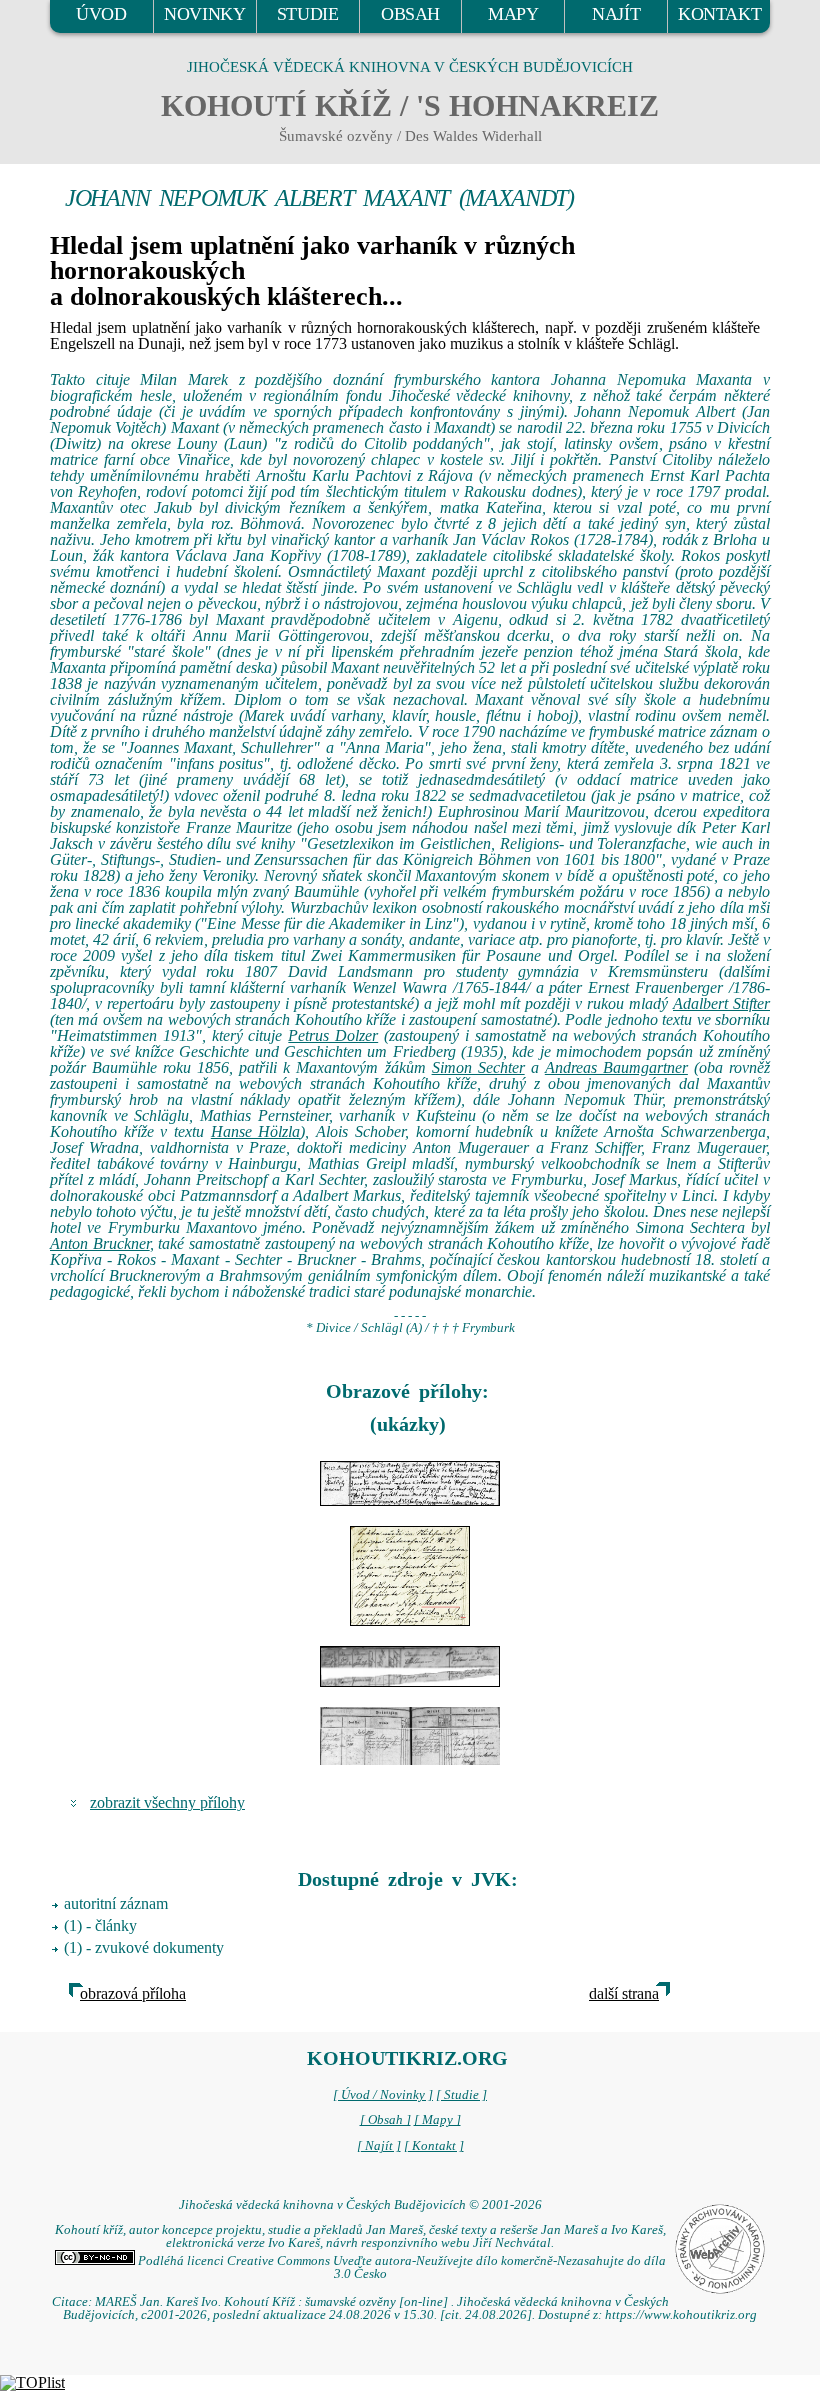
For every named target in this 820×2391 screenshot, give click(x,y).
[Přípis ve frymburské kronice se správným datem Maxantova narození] (410, 1576)
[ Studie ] (461, 2095)
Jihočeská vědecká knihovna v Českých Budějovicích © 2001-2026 (360, 2205)
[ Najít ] (379, 2146)
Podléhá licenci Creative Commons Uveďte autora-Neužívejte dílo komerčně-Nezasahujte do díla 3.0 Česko (400, 2267)
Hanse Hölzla (256, 1131)
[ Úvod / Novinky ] (383, 2095)
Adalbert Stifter (721, 1003)
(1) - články (100, 1925)
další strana (624, 1993)
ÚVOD (101, 14)
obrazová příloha (133, 1993)
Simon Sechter (478, 1067)
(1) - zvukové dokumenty (144, 1947)
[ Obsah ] (385, 2120)
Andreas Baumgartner (616, 1067)
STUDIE (308, 14)
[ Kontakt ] (434, 2146)
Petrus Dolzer (333, 1035)
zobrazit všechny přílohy (167, 1802)
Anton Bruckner (100, 1243)
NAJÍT (616, 14)
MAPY (513, 14)
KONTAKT (719, 14)
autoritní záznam (116, 1903)
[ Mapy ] (437, 2120)
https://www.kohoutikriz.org (681, 2315)
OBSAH (410, 14)
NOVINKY (204, 14)
